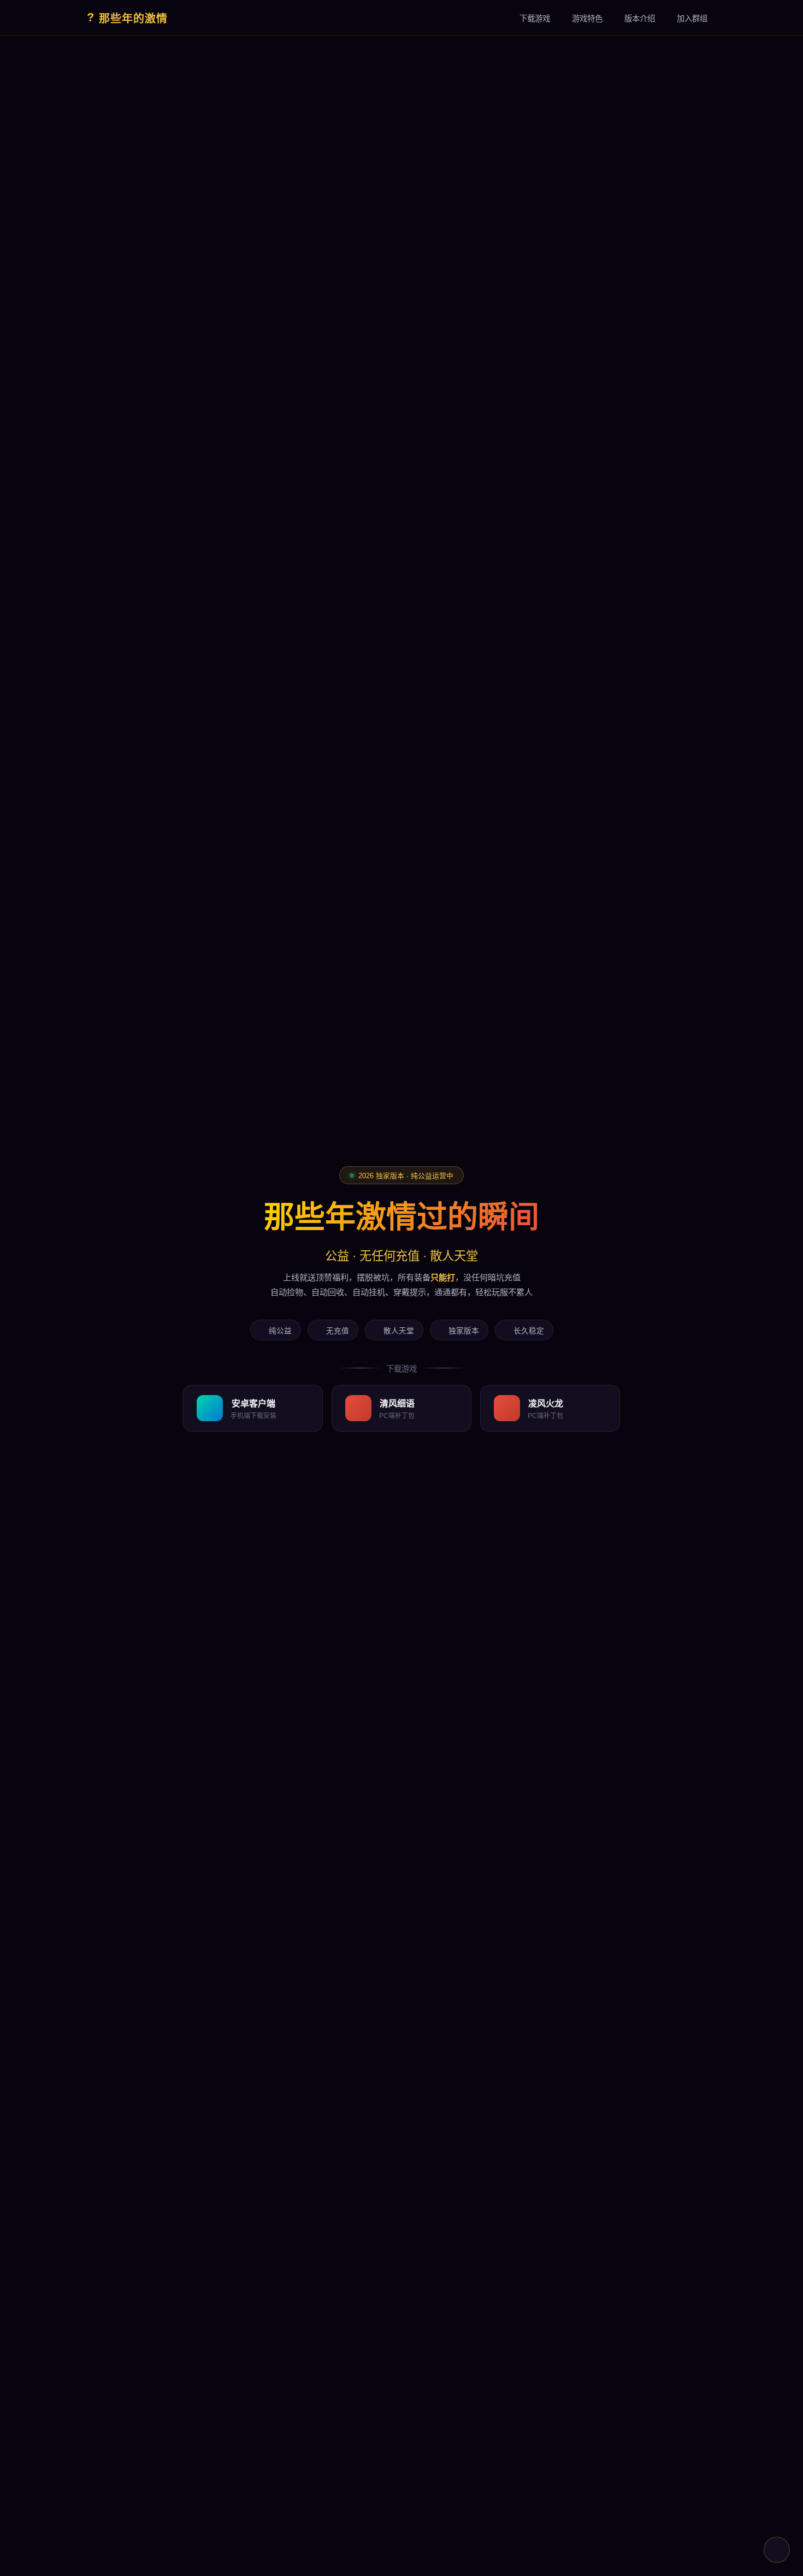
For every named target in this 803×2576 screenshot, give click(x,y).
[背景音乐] (777, 2550)
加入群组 (692, 19)
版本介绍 (640, 19)
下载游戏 (535, 19)
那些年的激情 (127, 17)
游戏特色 (587, 19)
